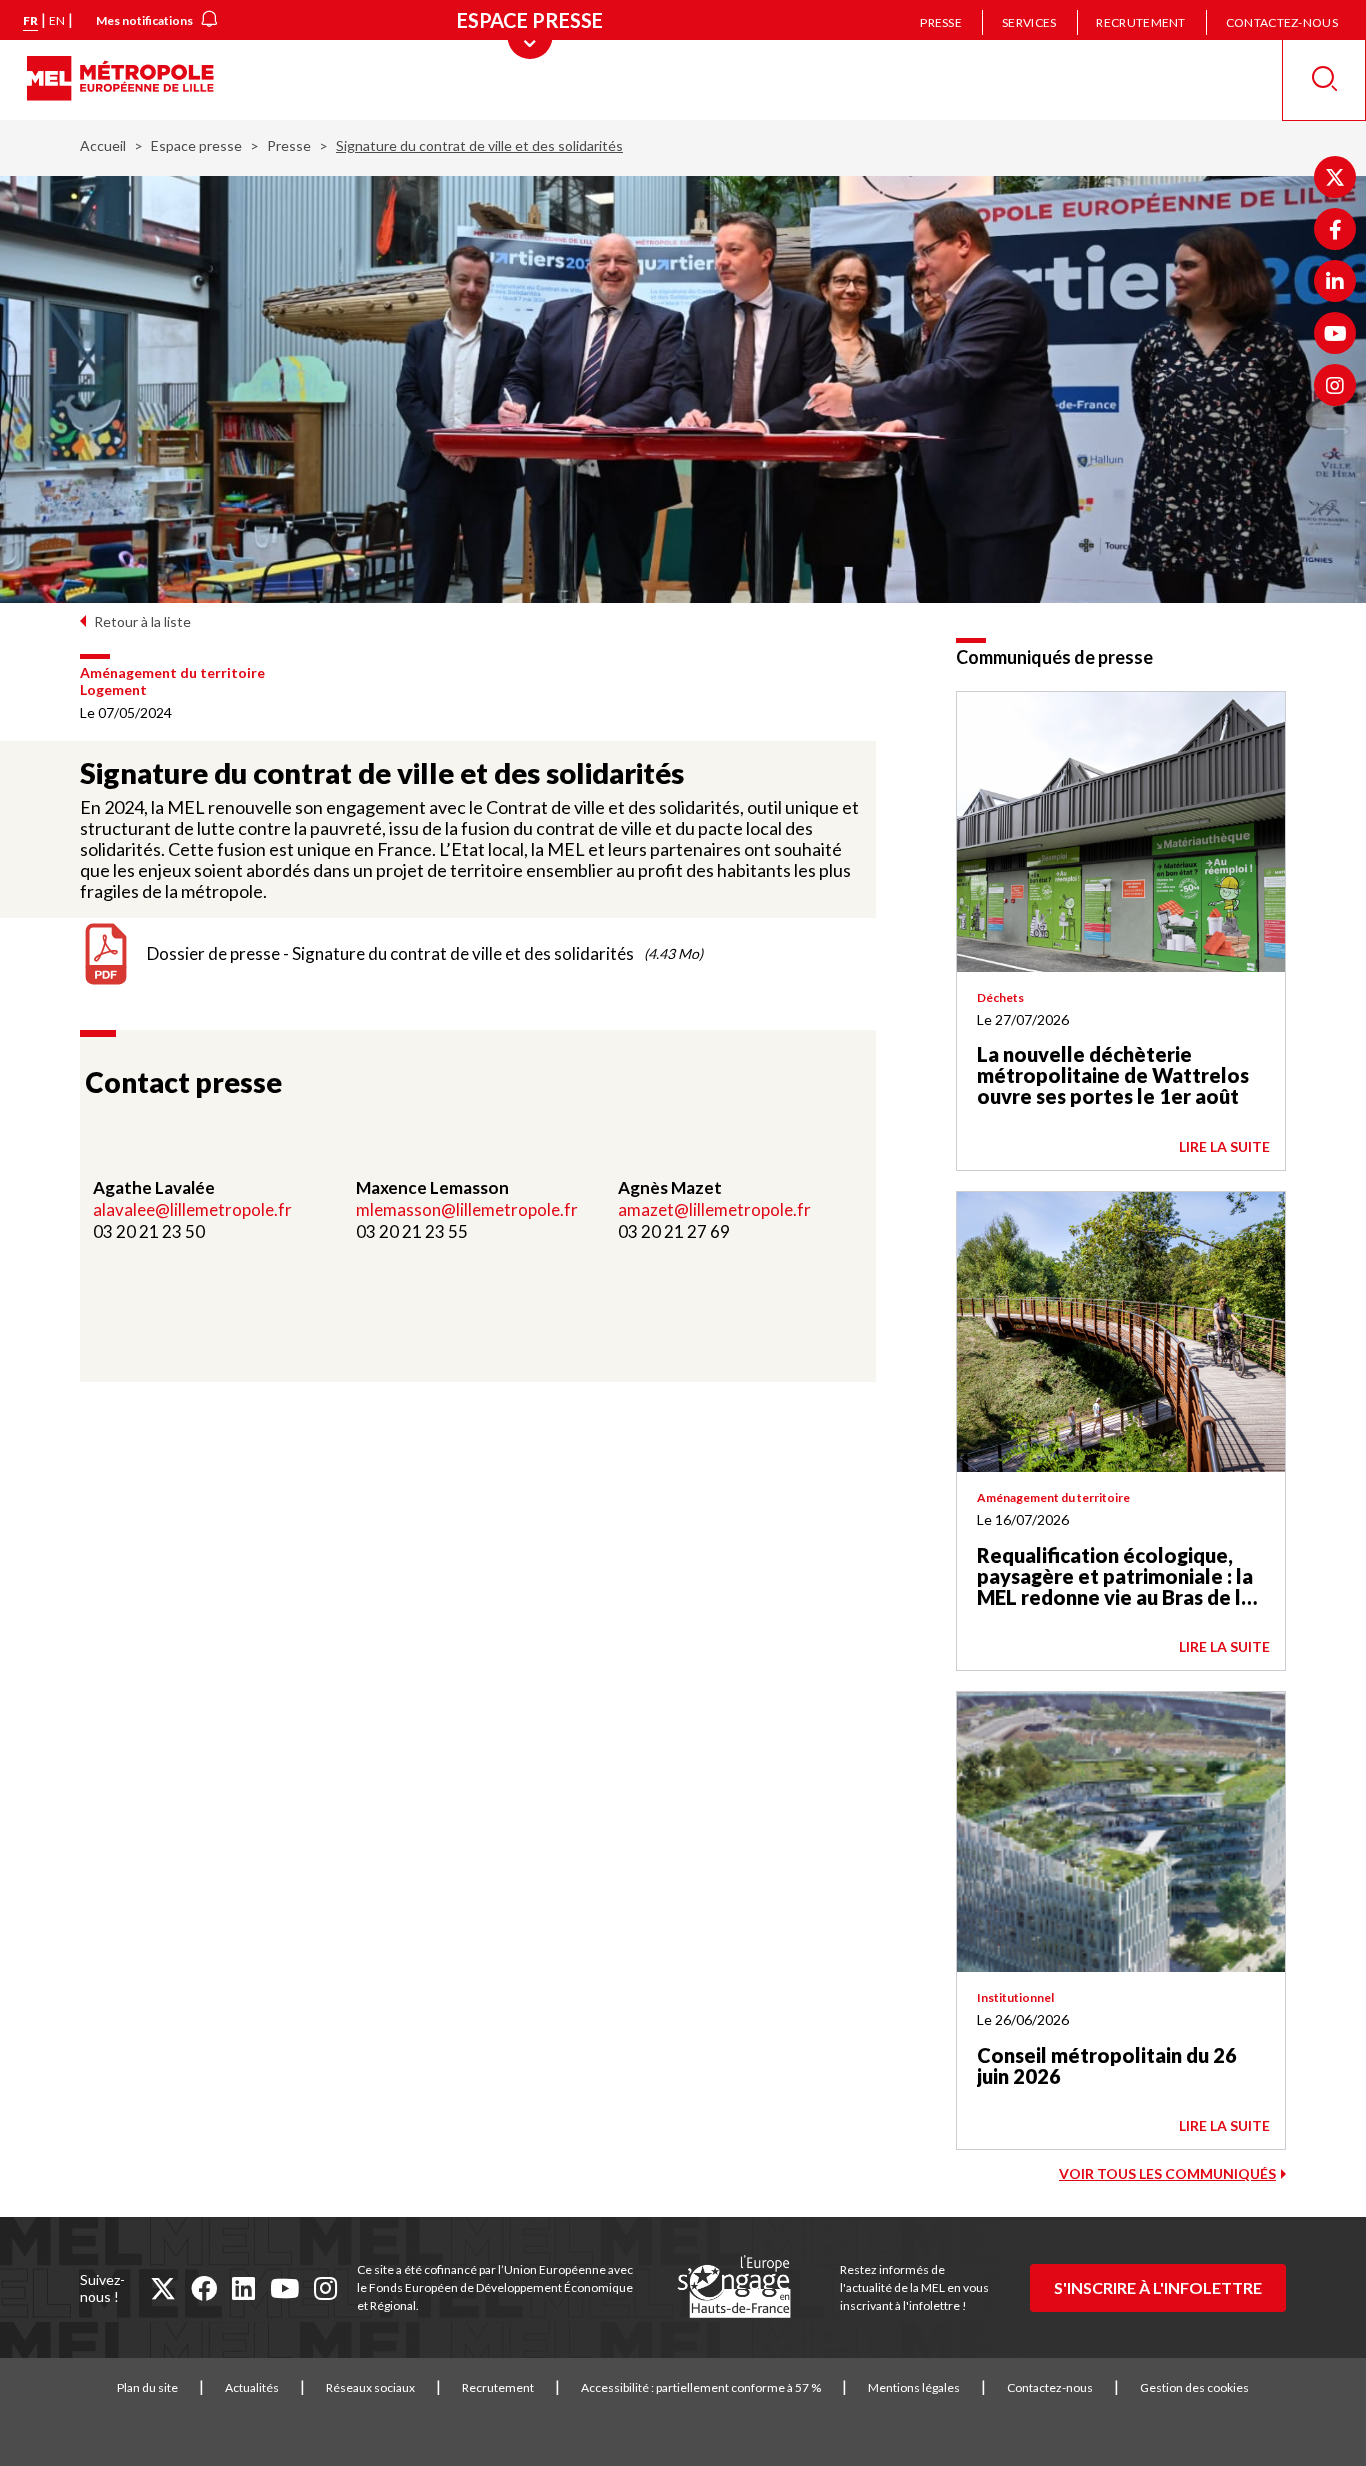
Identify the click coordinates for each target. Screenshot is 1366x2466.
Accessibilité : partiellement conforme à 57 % (701, 2387)
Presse (941, 22)
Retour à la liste (142, 621)
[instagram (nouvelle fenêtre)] (325, 2288)
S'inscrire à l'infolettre (1158, 2287)
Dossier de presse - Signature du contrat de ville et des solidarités (390, 953)
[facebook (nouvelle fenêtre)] (204, 2288)
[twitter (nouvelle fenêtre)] (163, 2288)
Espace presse (196, 145)
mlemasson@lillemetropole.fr (467, 1209)
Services (1029, 22)
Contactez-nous (1282, 22)
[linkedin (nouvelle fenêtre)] (243, 2288)
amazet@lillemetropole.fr (714, 1209)
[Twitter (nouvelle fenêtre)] (1335, 177)
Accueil (103, 145)
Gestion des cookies (1194, 2387)
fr (30, 20)
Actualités (252, 2387)
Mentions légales (914, 2387)
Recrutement (1140, 22)
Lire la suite (1224, 1146)
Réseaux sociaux (370, 2387)
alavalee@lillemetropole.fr (194, 1209)
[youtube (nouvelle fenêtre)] (284, 2288)
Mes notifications (144, 20)
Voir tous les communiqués (1167, 2173)
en (57, 20)
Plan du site (147, 2387)
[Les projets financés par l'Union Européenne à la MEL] (734, 2288)
